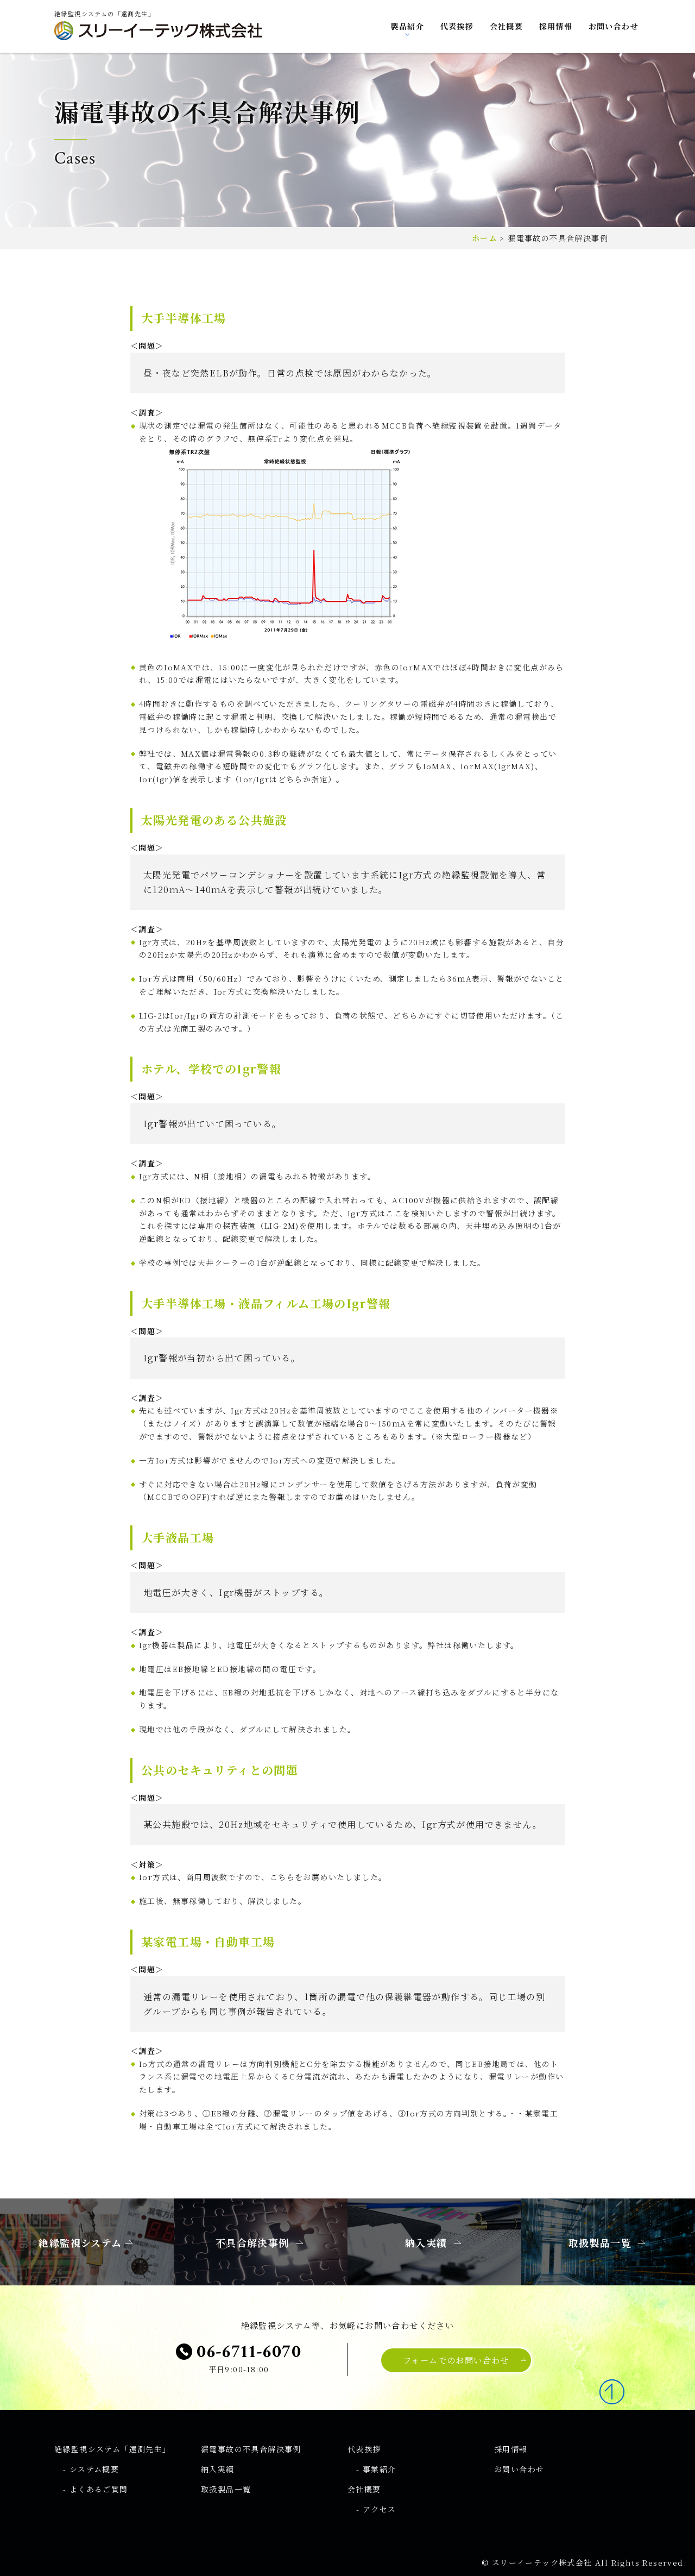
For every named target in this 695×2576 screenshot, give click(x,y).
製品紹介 (408, 26)
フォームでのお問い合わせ (456, 2360)
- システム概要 (91, 2469)
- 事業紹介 (376, 2469)
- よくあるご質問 (96, 2489)
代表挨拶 (457, 26)
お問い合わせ (614, 26)
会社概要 (507, 26)
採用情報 (556, 26)
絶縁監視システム (113, 2449)
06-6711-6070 (247, 2352)
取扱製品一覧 (226, 2489)
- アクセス (376, 2509)
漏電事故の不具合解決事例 (251, 2449)
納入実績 (218, 2469)
